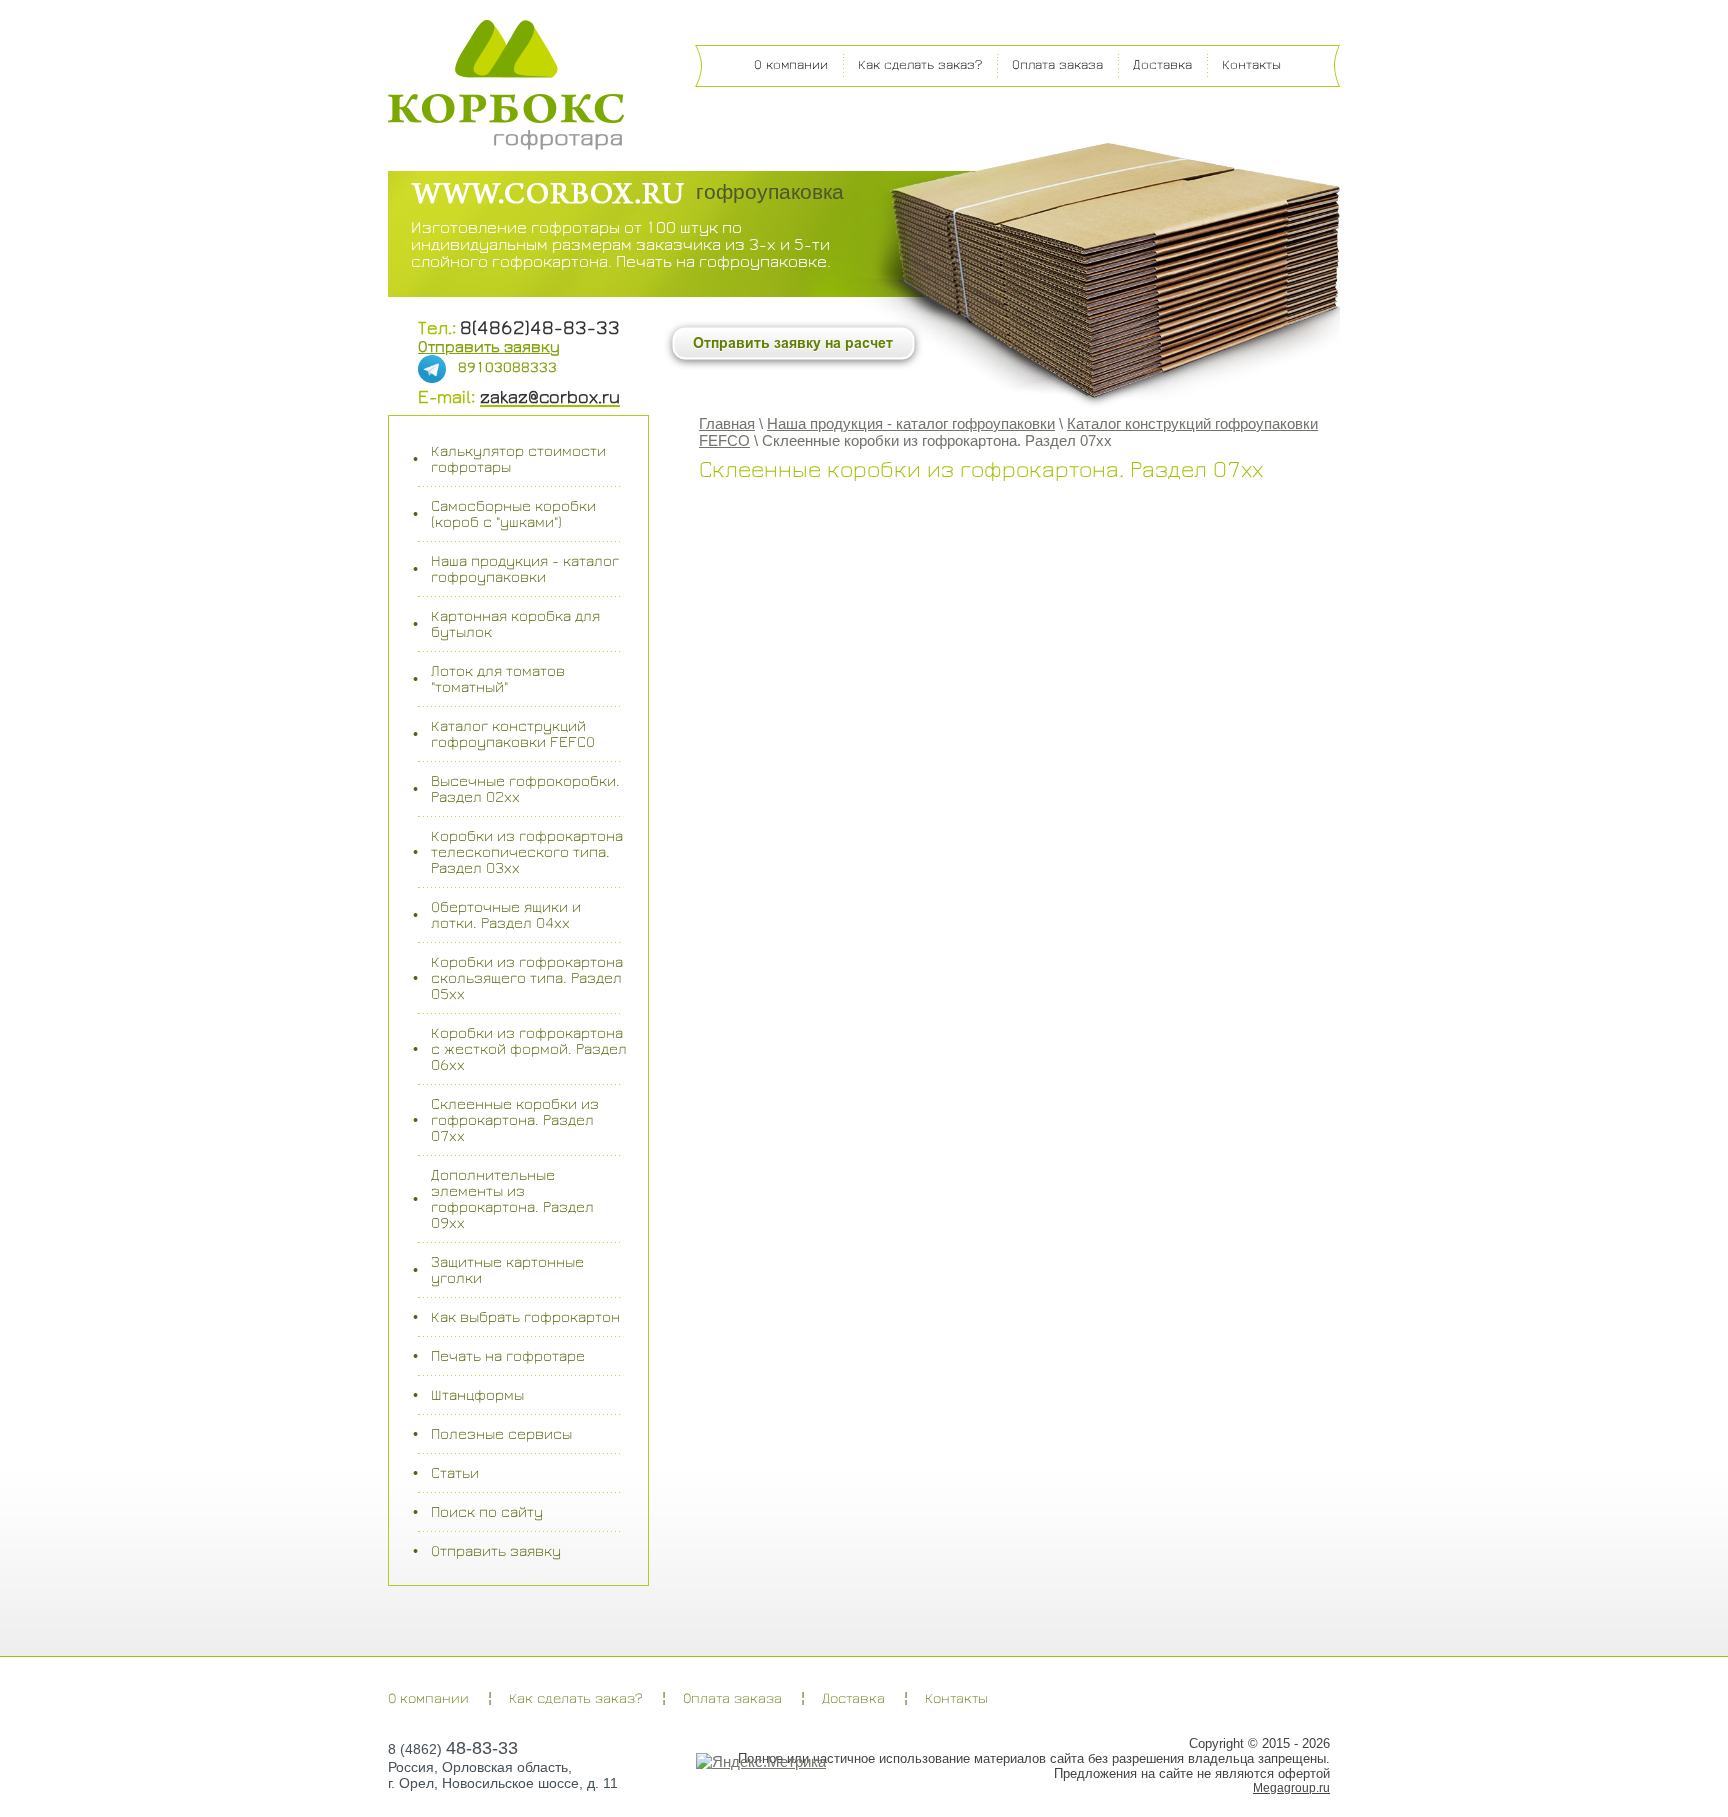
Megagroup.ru (1291, 1788)
